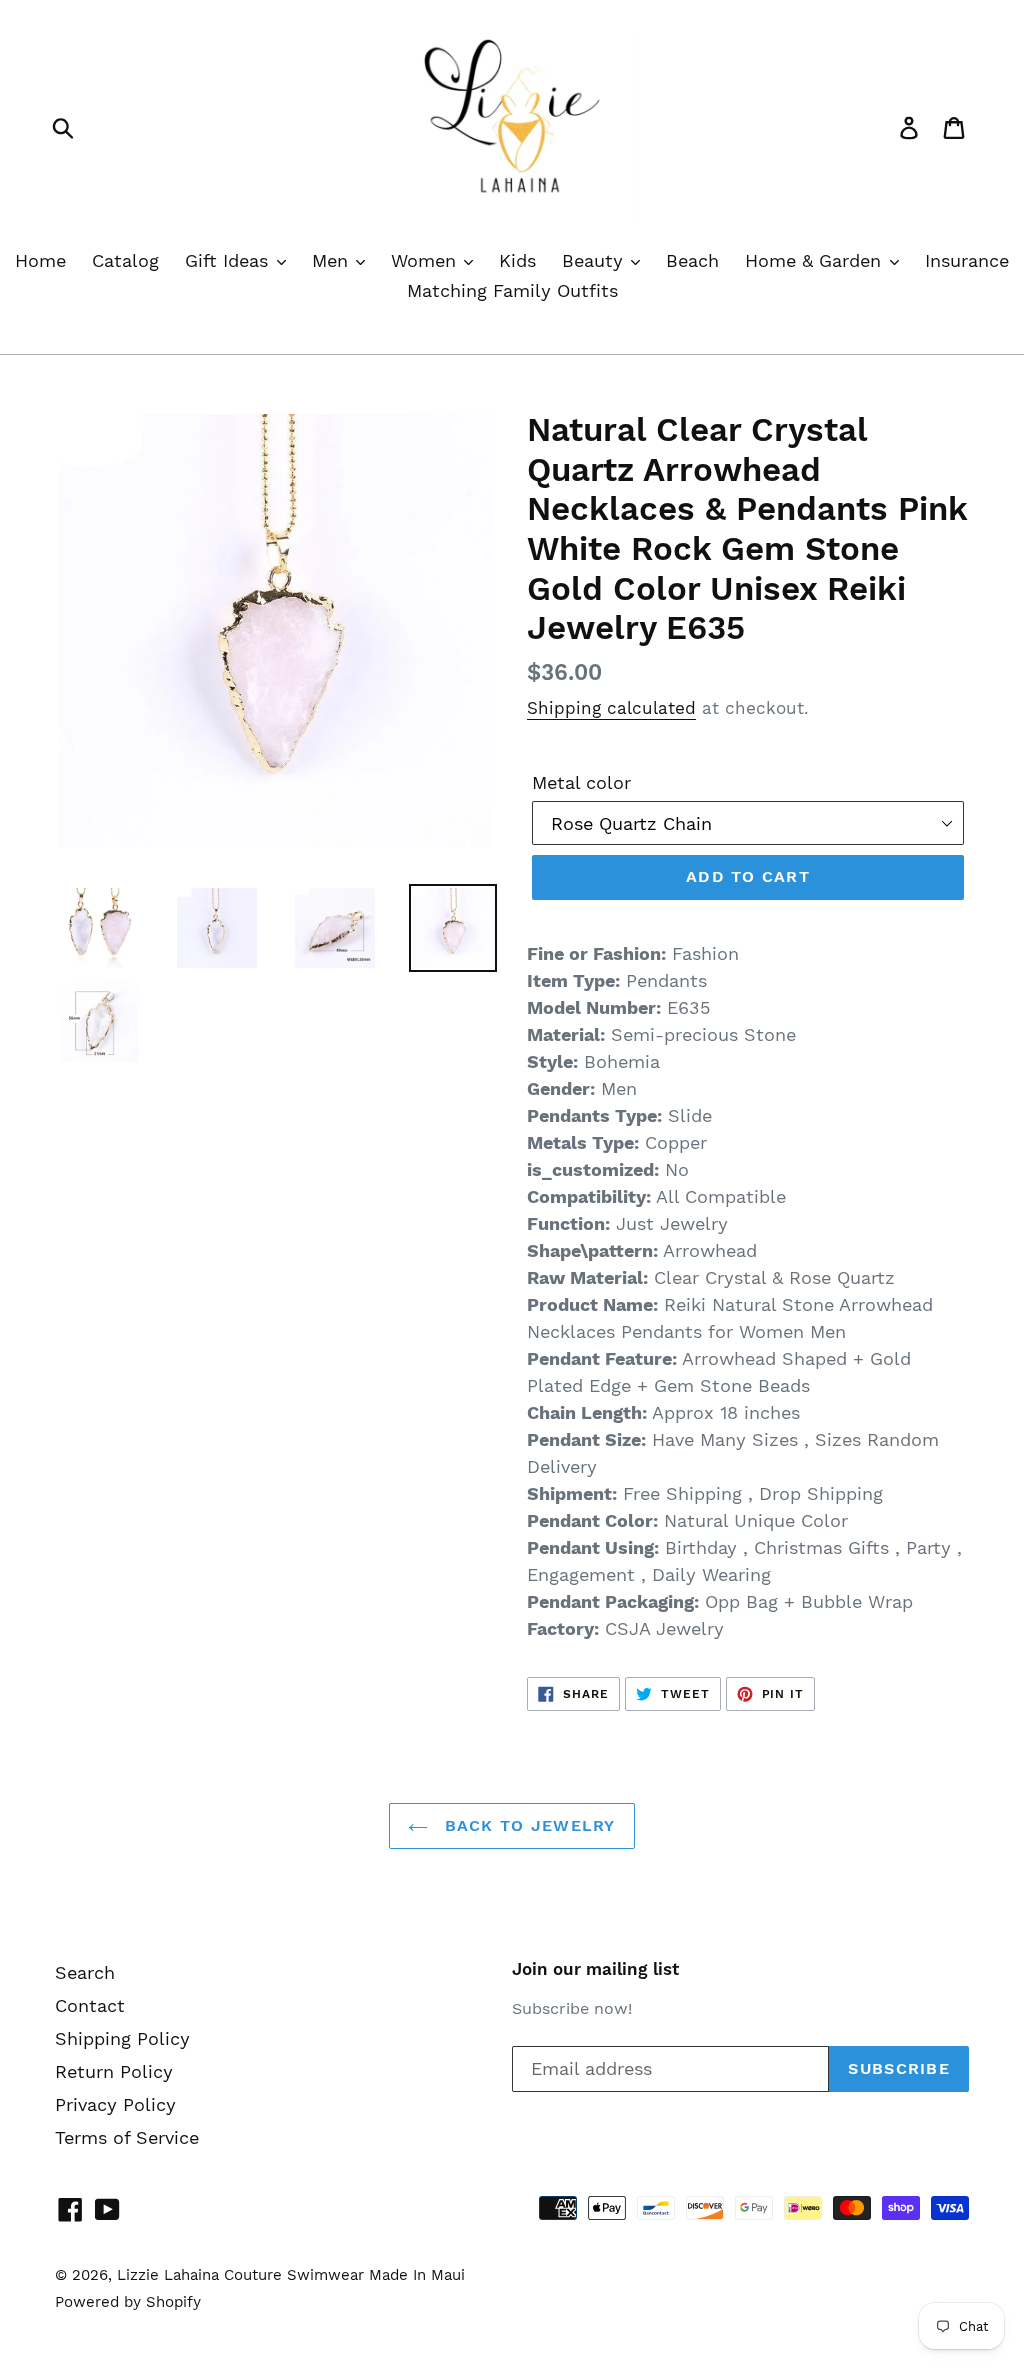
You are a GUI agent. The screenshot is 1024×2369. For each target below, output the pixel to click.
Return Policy (114, 2071)
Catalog (125, 260)
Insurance (967, 260)
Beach (692, 260)
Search (85, 1972)
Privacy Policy (115, 2104)
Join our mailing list (595, 1969)
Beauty (595, 260)
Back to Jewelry (526, 1825)
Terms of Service (127, 2137)
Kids (517, 260)
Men (333, 260)
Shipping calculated (611, 708)
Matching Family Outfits (512, 290)
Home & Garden (816, 260)
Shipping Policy (122, 2038)
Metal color (581, 782)
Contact (90, 2005)
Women (426, 260)
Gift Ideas (229, 260)
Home (40, 260)
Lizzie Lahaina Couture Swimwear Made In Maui (291, 2275)
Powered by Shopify (128, 2302)
